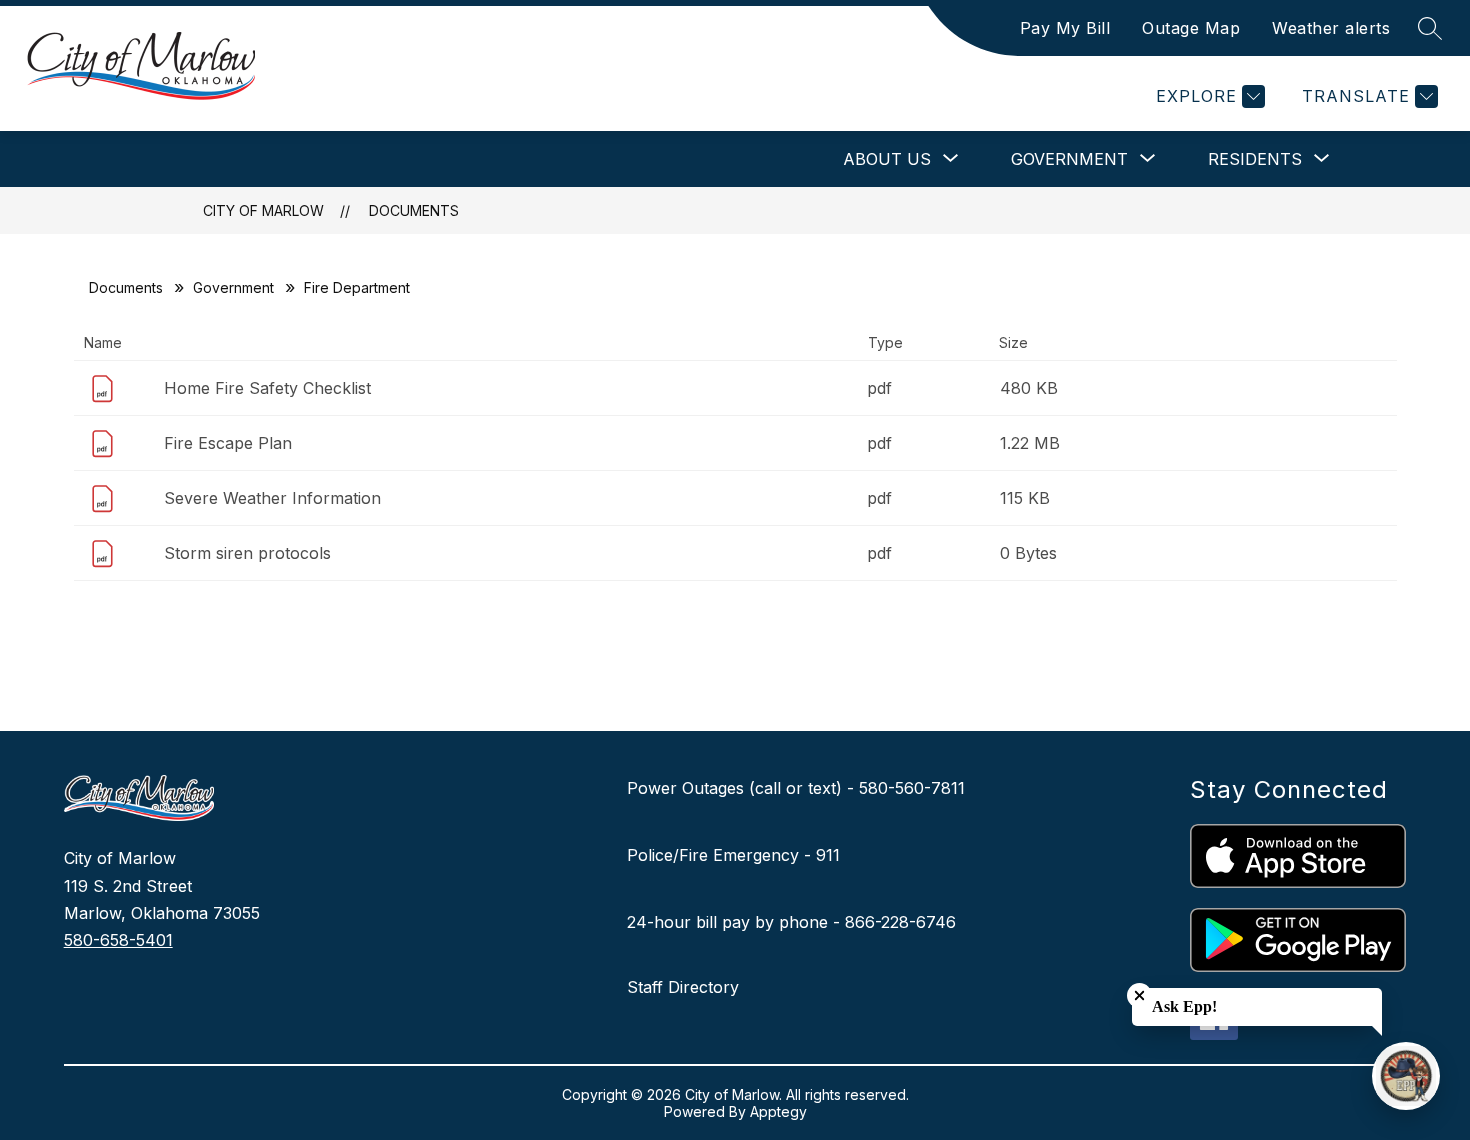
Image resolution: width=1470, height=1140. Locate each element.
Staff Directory (683, 987)
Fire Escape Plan (228, 443)
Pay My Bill (1065, 28)
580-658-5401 (118, 940)
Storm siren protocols (247, 553)
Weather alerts (1331, 28)
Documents (414, 210)
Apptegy (778, 1111)
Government (233, 287)
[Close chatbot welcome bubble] (1139, 995)
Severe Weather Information (272, 498)
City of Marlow (263, 210)
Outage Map (1191, 28)
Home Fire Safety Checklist (267, 388)
